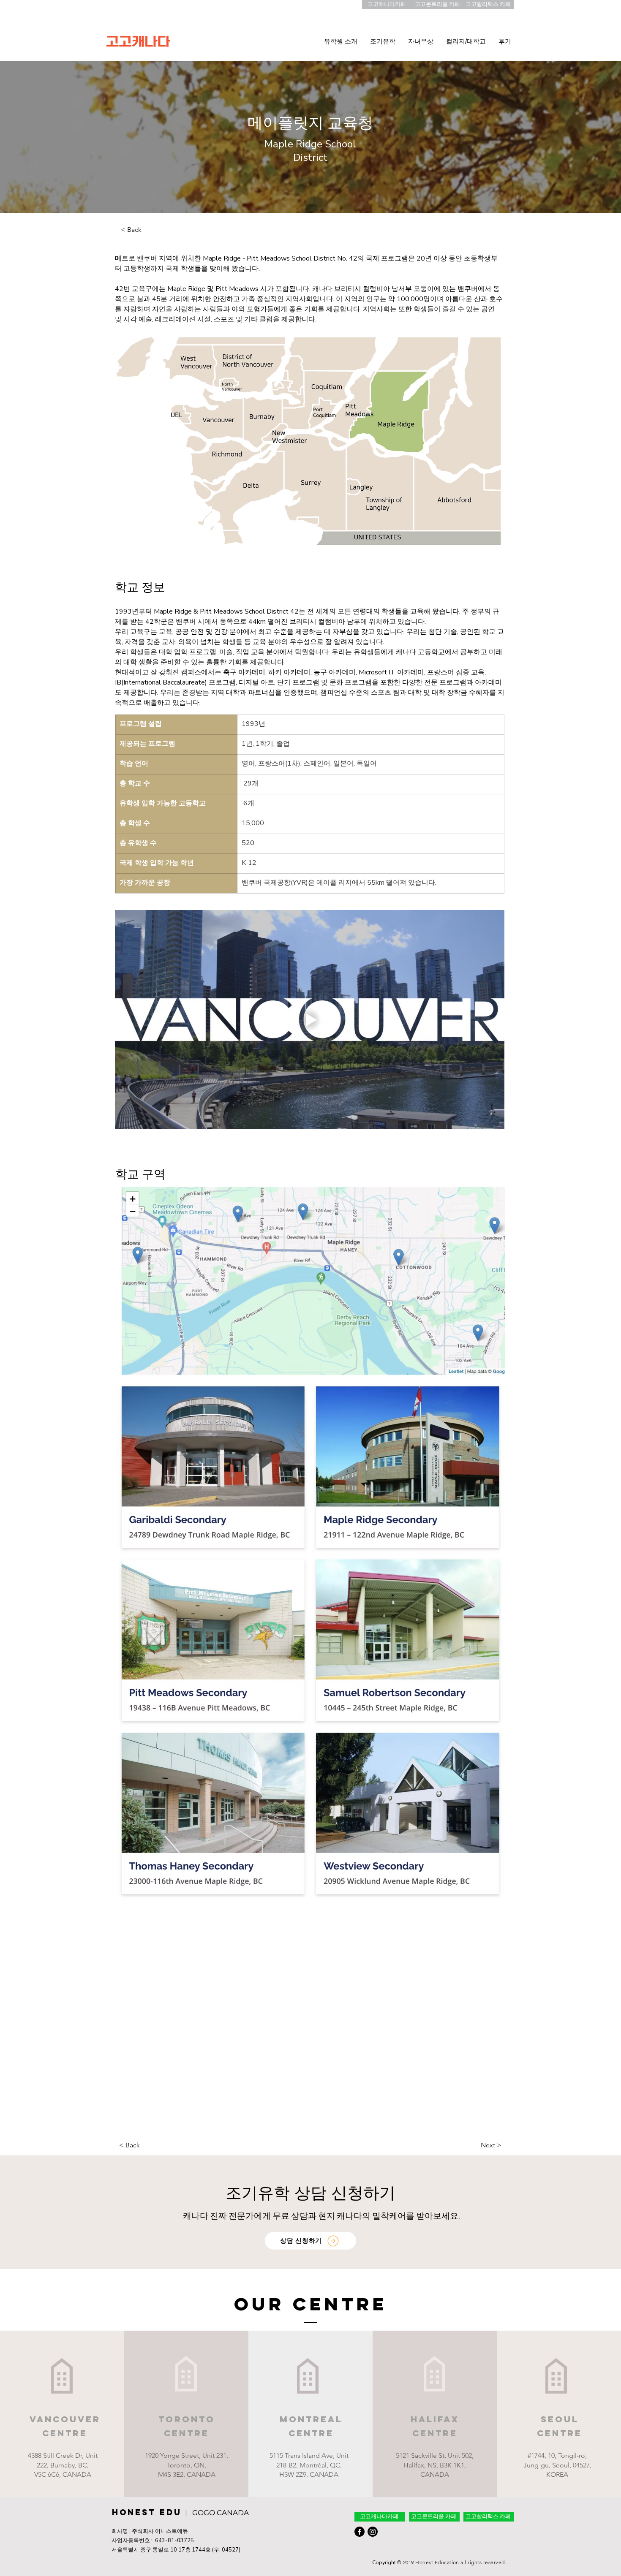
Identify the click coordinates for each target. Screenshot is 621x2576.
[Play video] (310, 1020)
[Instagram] (373, 2532)
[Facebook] (360, 2532)
